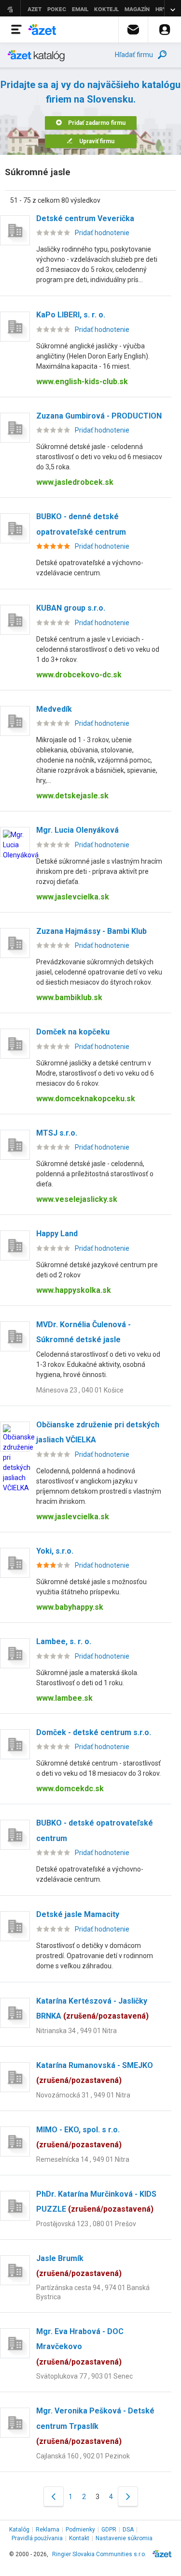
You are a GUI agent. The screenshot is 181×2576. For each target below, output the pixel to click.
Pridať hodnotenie (102, 233)
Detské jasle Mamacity (78, 1914)
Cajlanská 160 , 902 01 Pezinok (83, 2456)
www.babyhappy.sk (70, 1607)
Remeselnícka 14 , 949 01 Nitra (83, 2159)
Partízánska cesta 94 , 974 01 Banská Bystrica (93, 2292)
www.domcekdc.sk (70, 1789)
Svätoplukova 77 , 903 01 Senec (84, 2376)
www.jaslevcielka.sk (73, 897)
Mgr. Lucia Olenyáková (77, 830)
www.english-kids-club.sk (82, 382)
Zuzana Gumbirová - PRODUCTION (99, 416)
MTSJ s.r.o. (57, 1133)
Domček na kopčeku (73, 1032)
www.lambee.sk (64, 1698)
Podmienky (80, 2530)
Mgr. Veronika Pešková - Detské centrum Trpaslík (95, 2426)
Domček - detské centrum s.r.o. (94, 1732)
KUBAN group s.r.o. (71, 608)
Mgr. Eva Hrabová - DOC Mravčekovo (80, 2347)
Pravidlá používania (37, 2538)
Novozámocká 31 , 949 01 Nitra (83, 2095)
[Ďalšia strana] (128, 2496)
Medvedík (54, 709)
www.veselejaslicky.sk (77, 1199)
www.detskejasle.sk (72, 796)
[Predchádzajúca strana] (54, 2496)
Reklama (48, 2530)
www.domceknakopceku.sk (86, 1099)
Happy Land (57, 1234)
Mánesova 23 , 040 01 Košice (80, 1390)
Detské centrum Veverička (85, 218)
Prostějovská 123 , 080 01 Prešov (86, 2224)
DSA (128, 2530)
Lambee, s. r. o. (64, 1641)
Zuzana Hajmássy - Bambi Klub (91, 931)
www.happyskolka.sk (74, 1290)
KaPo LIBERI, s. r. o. (71, 315)
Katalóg (19, 2530)
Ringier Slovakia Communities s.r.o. (99, 2554)
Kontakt (79, 2538)
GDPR (109, 2530)
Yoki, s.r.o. (55, 1551)
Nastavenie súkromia (124, 2538)
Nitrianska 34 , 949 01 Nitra (77, 2031)
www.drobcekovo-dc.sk (79, 675)
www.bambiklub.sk (69, 997)
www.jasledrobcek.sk (75, 482)
